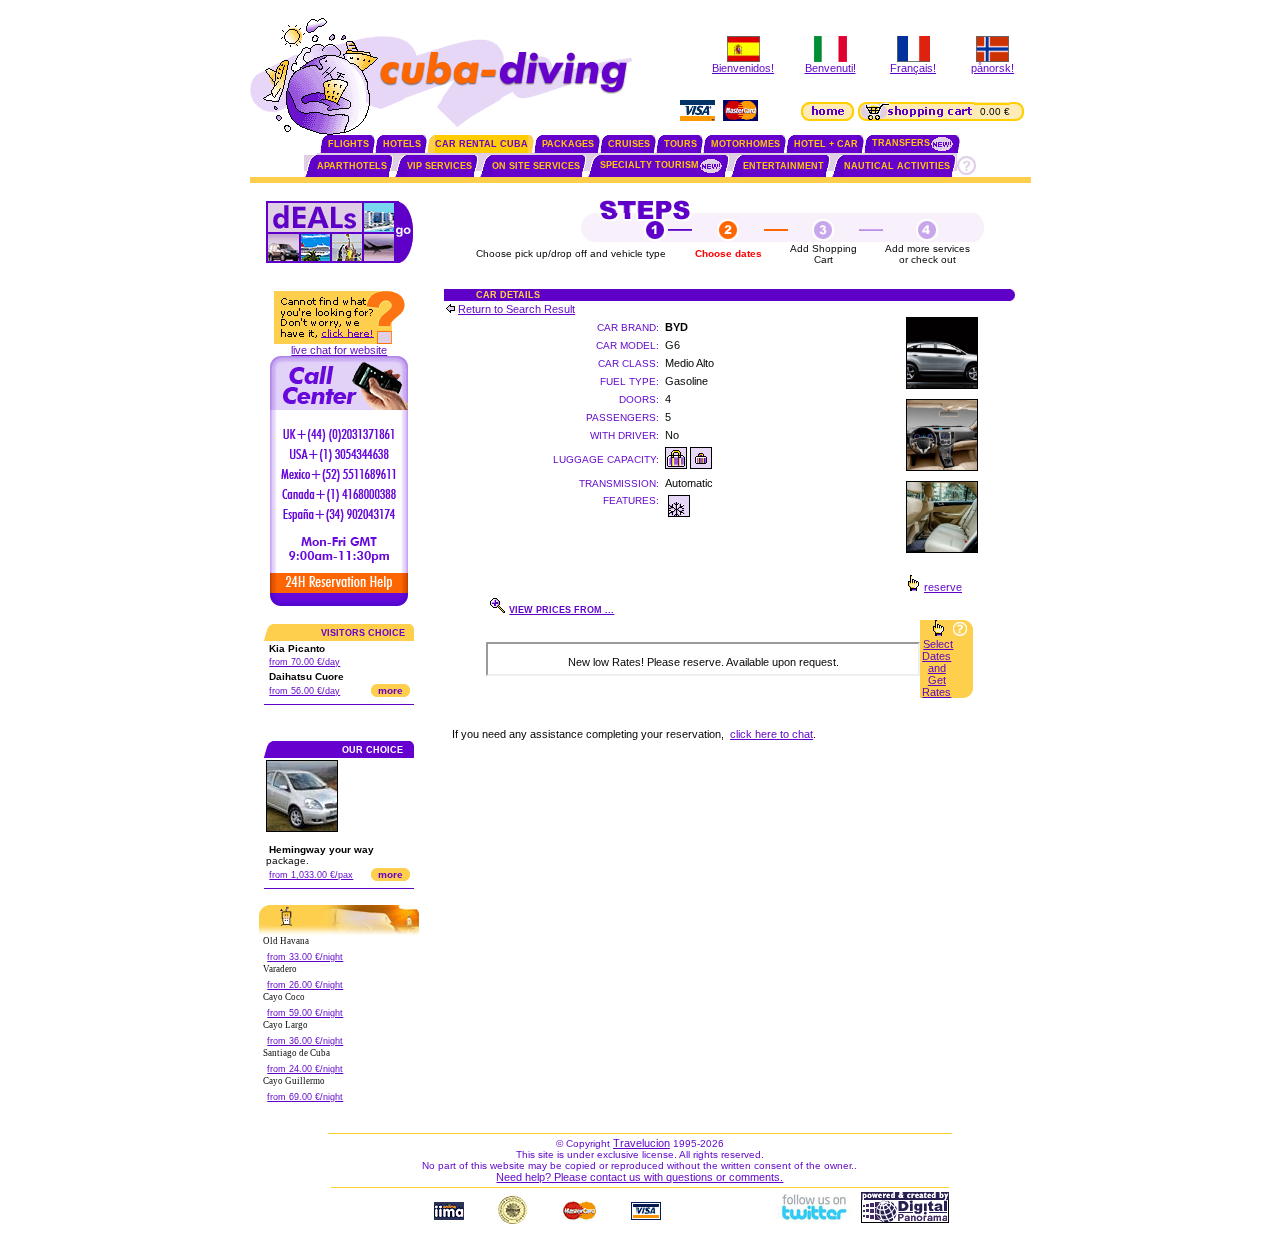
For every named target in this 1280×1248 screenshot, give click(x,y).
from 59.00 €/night (305, 1013)
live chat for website (339, 350)
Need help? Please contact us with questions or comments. (639, 1177)
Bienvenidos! (743, 68)
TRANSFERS (901, 143)
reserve (943, 587)
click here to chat (771, 734)
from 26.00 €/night (305, 985)
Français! (913, 68)
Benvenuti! (830, 68)
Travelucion (641, 1143)
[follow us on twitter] (813, 1219)
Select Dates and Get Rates (937, 668)
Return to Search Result (516, 309)
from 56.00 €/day (304, 691)
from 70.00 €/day (304, 662)
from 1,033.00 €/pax (311, 875)
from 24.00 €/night (305, 1069)
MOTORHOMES (745, 144)
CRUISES (629, 144)
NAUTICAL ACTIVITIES (897, 166)
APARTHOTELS (352, 166)
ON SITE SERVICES (536, 166)
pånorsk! (992, 68)
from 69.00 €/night (305, 1097)
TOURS (680, 144)
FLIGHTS (348, 144)
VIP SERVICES (439, 166)
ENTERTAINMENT (783, 166)
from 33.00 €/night (305, 957)
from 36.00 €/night (305, 1041)
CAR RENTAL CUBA (481, 144)
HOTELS (402, 144)
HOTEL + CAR (826, 144)
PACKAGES (568, 144)
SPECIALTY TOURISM (649, 165)
